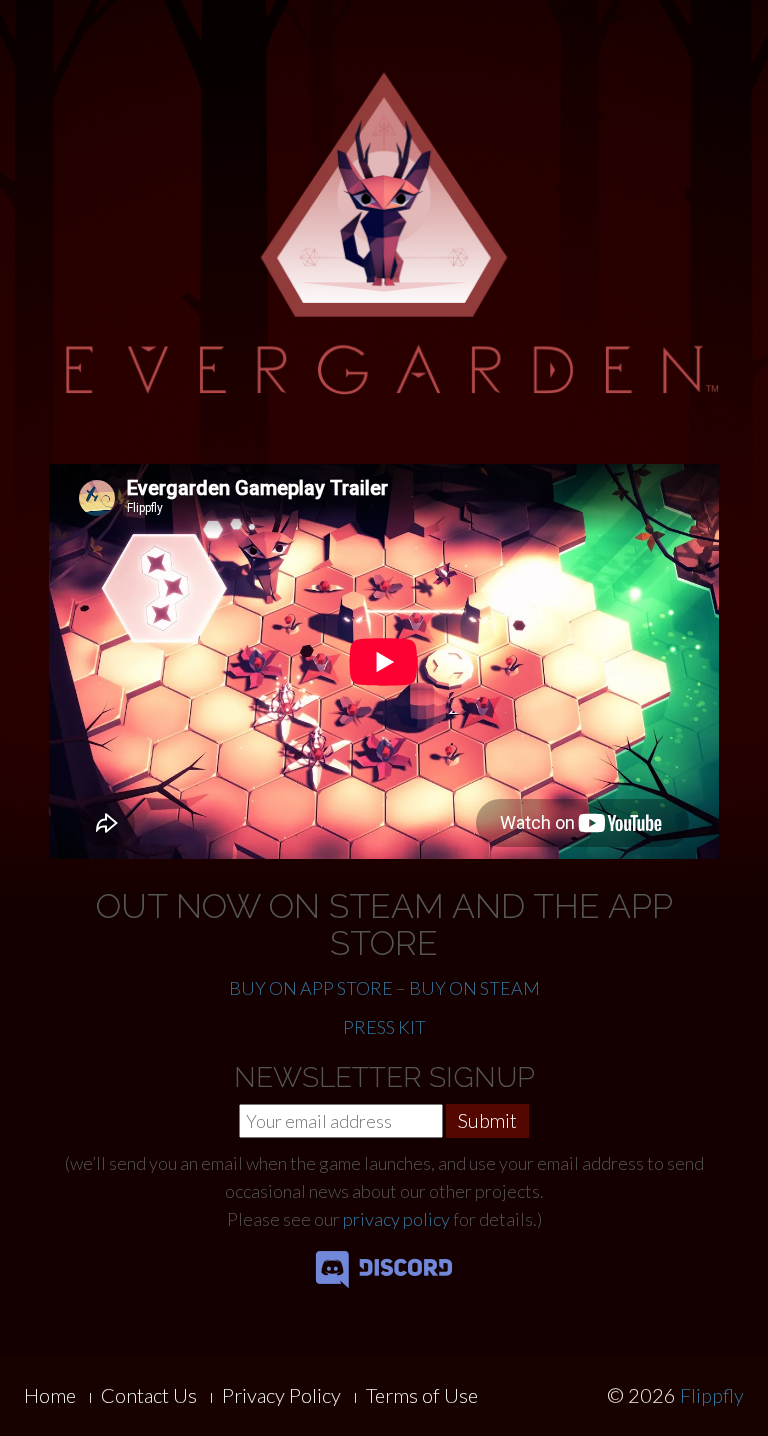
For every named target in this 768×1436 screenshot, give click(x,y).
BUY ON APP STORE (311, 988)
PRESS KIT (384, 1027)
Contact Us (149, 1395)
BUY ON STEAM (474, 988)
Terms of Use (422, 1395)
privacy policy (396, 1219)
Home (50, 1395)
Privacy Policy (281, 1395)
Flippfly (712, 1395)
